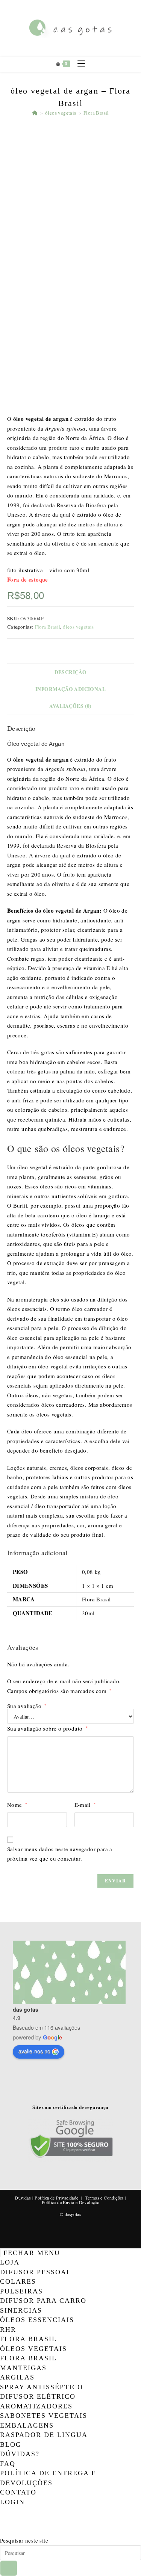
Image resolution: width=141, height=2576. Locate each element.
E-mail (85, 1805)
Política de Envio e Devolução (71, 2202)
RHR (8, 2330)
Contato (18, 2492)
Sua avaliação (27, 1706)
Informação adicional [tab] (70, 689)
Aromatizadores (36, 2406)
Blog (11, 2444)
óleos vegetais (78, 627)
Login (12, 2502)
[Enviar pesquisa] (9, 2568)
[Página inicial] (35, 113)
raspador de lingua (44, 2435)
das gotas (26, 2009)
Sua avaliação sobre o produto (47, 1728)
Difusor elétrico (38, 2396)
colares (18, 2281)
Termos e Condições (105, 2198)
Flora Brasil (96, 113)
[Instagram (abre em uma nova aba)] (1, 2521)
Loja (10, 2262)
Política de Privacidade (56, 2198)
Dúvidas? (20, 2454)
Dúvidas (23, 2198)
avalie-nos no (34, 2051)
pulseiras (21, 2291)
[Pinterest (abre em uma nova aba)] (1, 2511)
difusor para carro (43, 2301)
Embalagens (27, 2425)
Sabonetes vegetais (44, 2416)
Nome (17, 1805)
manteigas (23, 2368)
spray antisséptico (42, 2387)
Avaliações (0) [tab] (70, 706)
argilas (17, 2377)
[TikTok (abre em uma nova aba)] (1, 2531)
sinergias (21, 2310)
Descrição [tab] (71, 672)
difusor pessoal (36, 2272)
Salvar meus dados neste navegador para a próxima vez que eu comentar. (60, 1854)
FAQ (8, 2464)
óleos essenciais (37, 2320)
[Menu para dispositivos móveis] (78, 64)
